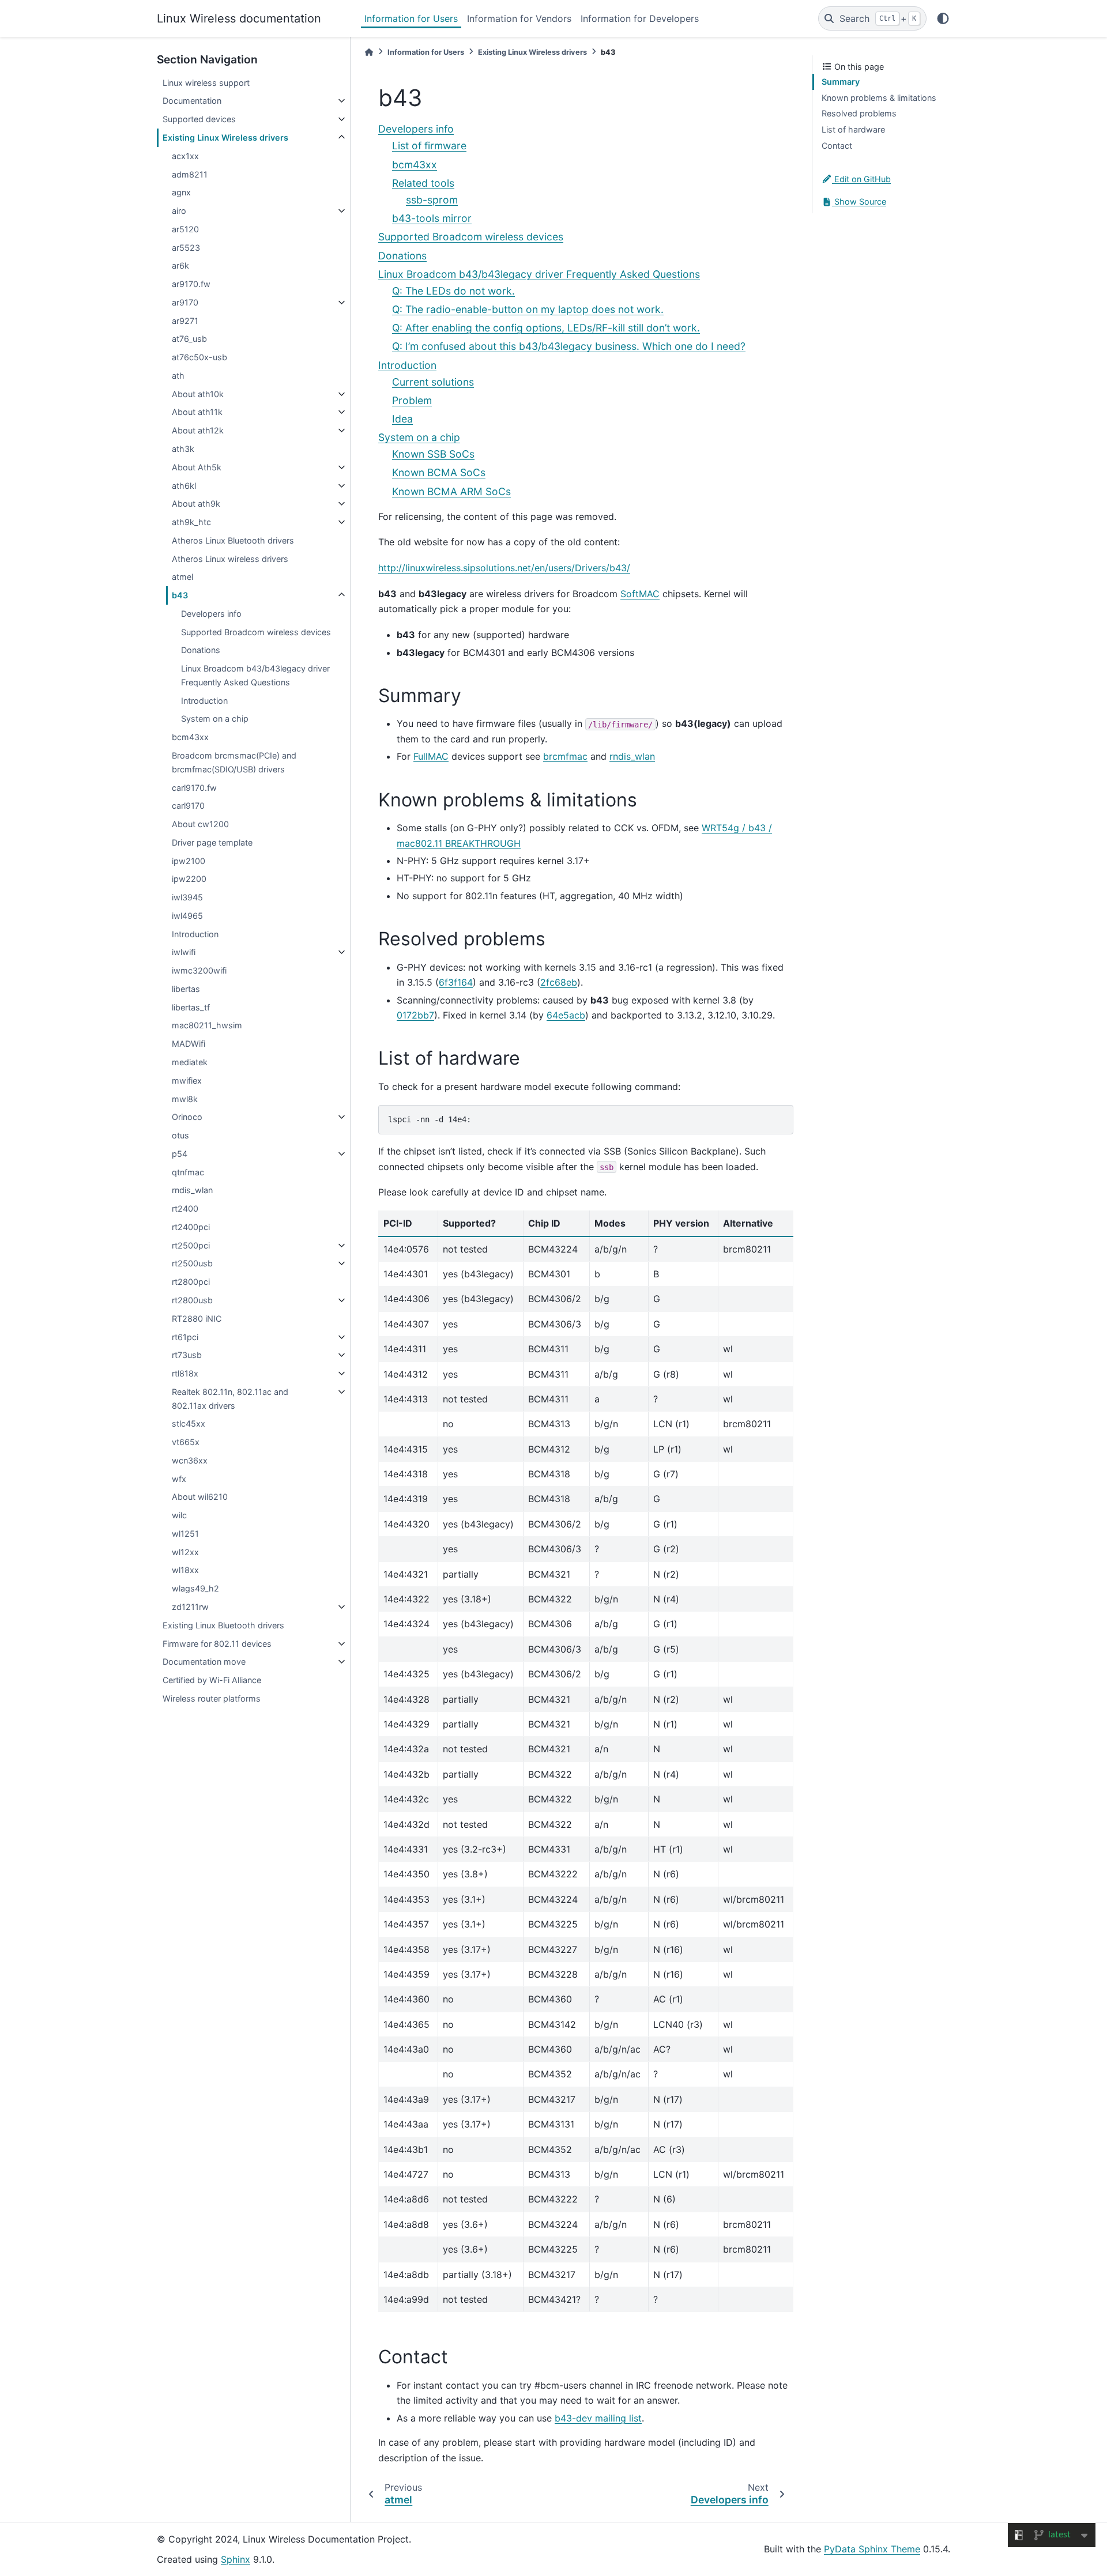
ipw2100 (189, 861)
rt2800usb (192, 1300)
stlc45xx (189, 1423)
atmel (182, 577)
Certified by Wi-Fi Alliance (212, 1680)
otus (180, 1135)
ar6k (180, 265)
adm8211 (190, 174)
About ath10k (198, 394)
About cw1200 (200, 824)
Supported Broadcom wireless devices (256, 632)
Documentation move (204, 1662)
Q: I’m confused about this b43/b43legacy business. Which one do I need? (569, 346)
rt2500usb (192, 1263)
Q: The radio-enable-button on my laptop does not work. (528, 309)
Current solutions (433, 382)
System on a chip (215, 719)
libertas (186, 989)
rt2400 (185, 1208)
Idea (402, 419)
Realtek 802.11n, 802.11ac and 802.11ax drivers (230, 1399)
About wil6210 (200, 1497)
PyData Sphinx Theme (872, 2549)
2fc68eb (559, 982)
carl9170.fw (194, 788)
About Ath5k (197, 467)
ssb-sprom (432, 200)
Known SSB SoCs (433, 454)
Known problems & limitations (879, 98)
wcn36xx (190, 1460)
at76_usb (189, 339)
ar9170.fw (191, 284)
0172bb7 (415, 1015)
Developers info (211, 614)
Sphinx (236, 2559)
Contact (837, 146)
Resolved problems (859, 113)
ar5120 (185, 229)
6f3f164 (456, 982)
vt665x (186, 1442)
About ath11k (197, 412)
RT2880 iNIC (197, 1319)
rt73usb (187, 1355)
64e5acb (566, 1015)
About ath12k (198, 430)
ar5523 (186, 248)
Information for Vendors (519, 18)
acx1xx (185, 156)
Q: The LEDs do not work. (453, 291)
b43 (180, 595)
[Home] (369, 52)
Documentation (192, 101)
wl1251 (185, 1534)
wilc (179, 1515)
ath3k (183, 449)
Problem (412, 400)
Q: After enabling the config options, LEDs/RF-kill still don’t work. (546, 328)
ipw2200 (189, 879)
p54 (180, 1154)
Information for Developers (640, 18)
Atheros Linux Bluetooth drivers (233, 540)
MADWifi (189, 1044)
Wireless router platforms (212, 1698)
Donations (201, 650)
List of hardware (853, 129)
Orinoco (187, 1117)
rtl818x (185, 1373)
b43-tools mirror (432, 218)
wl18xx (185, 1570)
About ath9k (196, 503)
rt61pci (185, 1337)
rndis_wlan (192, 1190)
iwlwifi (184, 952)
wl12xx (185, 1552)
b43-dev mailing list (598, 2418)
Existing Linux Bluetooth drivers (223, 1625)
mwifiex (187, 1080)
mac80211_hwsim (207, 1025)
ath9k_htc (191, 522)
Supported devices (199, 119)
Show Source (859, 201)
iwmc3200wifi (199, 970)
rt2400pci (191, 1227)
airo (179, 211)
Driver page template (212, 842)
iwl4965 (187, 916)
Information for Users (411, 18)
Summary (841, 82)
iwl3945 (187, 897)
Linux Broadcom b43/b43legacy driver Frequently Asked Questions (255, 675)
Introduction (204, 701)
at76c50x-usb (199, 357)
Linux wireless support (206, 83)
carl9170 (188, 806)
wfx (179, 1479)
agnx (181, 192)
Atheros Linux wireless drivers (230, 559)
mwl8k (185, 1099)
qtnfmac (188, 1172)
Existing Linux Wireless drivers (225, 137)
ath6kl (184, 486)
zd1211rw (190, 1607)
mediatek (190, 1062)
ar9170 (185, 302)
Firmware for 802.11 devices (217, 1644)
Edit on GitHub (861, 179)
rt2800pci (191, 1282)
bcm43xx (190, 737)
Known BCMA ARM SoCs (451, 491)
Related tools (423, 183)
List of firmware (429, 146)
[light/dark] (943, 18)
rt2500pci (191, 1245)
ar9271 (185, 321)
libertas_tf (191, 1007)
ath (178, 376)
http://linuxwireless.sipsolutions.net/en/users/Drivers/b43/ (504, 568)
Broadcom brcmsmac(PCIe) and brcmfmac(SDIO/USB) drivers (234, 762)
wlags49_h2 (195, 1588)
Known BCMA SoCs (439, 472)
